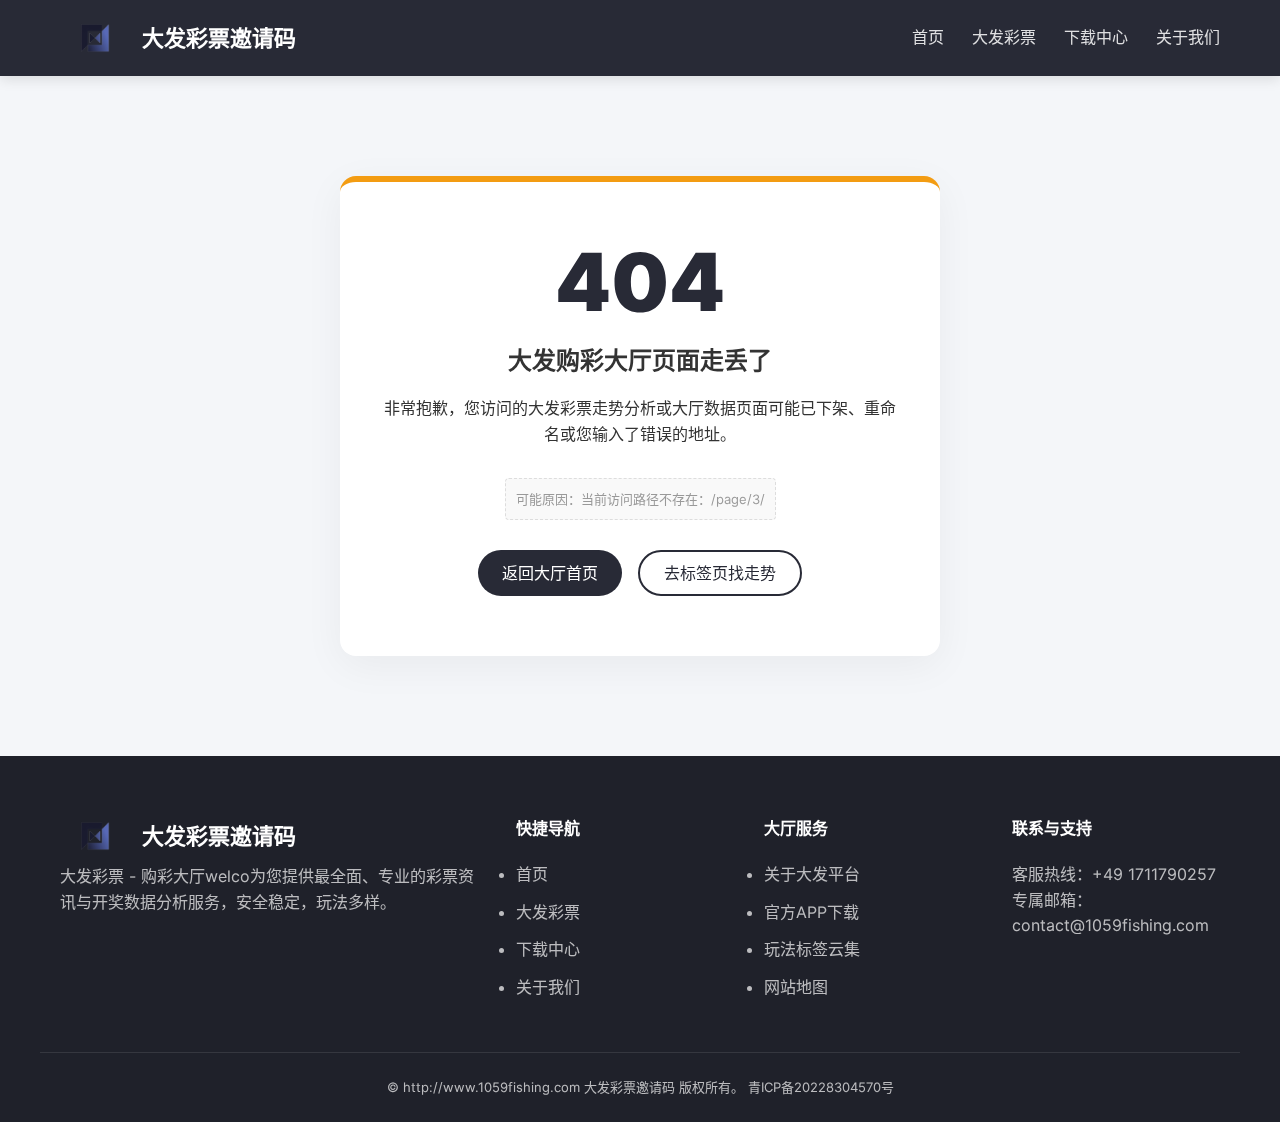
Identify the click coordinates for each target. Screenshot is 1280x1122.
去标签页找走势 (720, 573)
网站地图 (796, 987)
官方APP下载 (811, 912)
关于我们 (1188, 37)
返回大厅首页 (550, 573)
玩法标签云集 (812, 949)
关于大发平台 (812, 874)
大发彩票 (1004, 37)
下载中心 (1096, 37)
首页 (928, 37)
